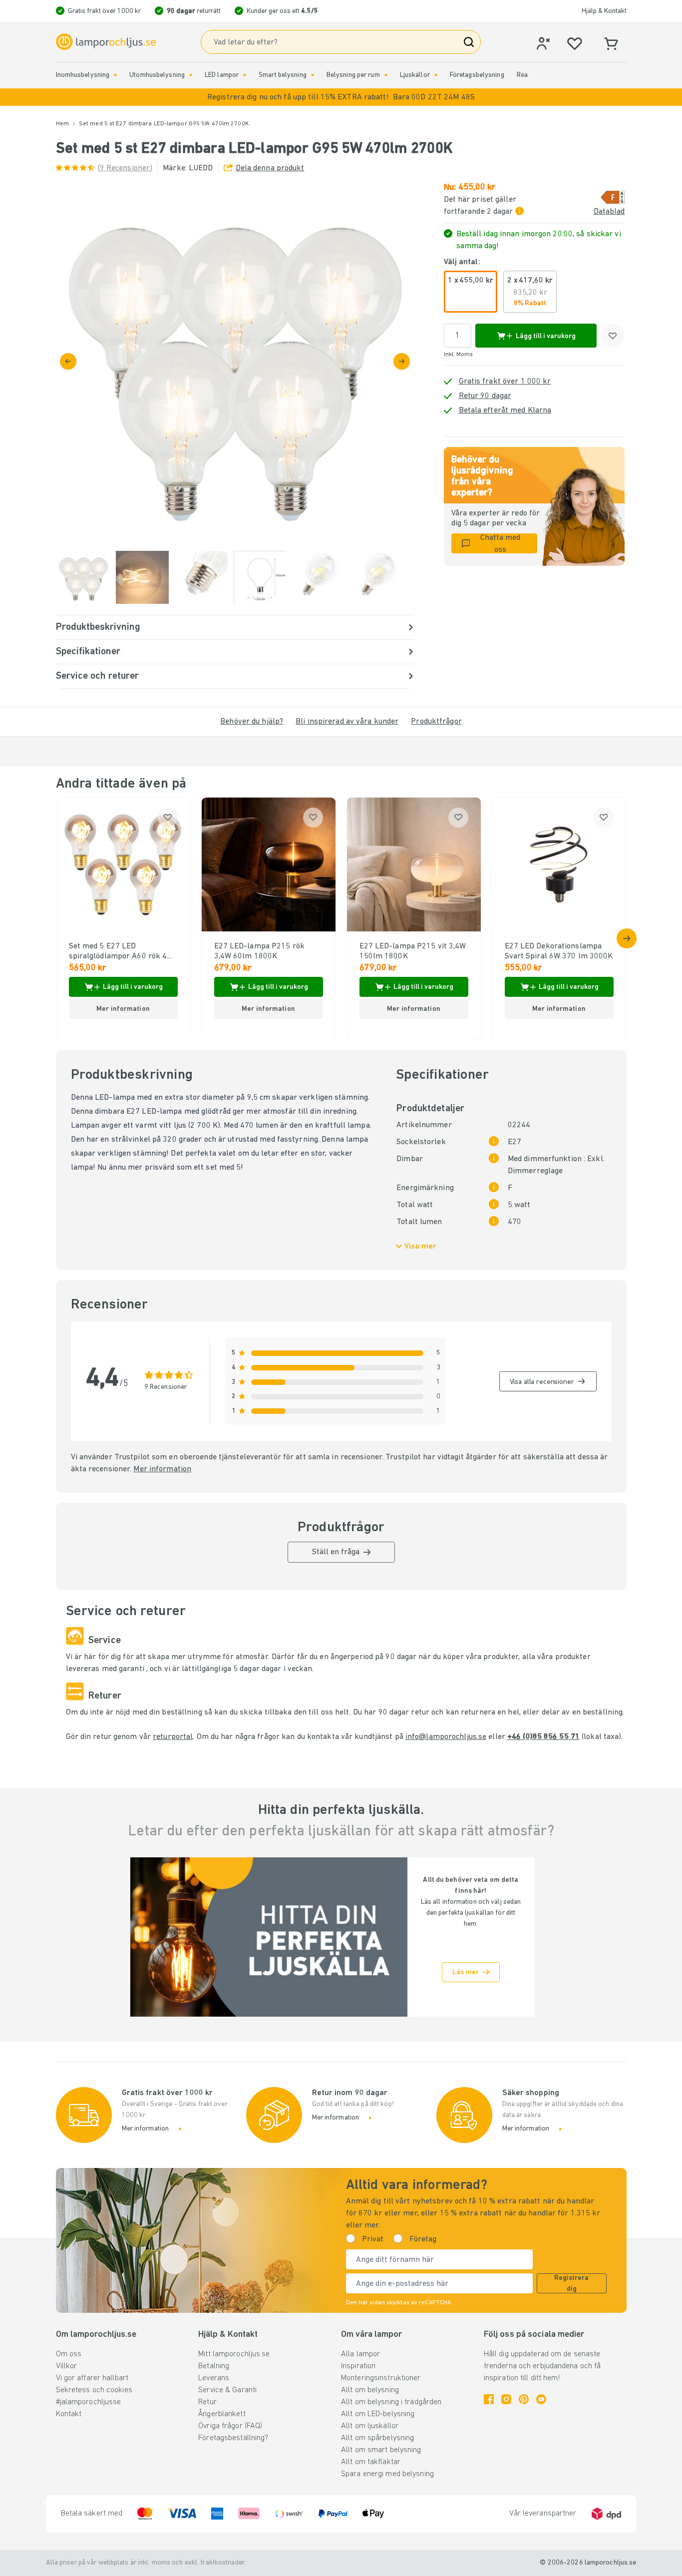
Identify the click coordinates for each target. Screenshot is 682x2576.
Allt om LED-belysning (378, 2414)
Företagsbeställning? (233, 2438)
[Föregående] (68, 361)
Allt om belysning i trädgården (391, 2402)
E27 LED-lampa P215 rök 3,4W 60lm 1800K (259, 951)
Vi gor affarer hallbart (92, 2378)
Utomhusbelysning (157, 75)
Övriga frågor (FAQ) (230, 2426)
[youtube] (541, 2399)
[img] (235, 361)
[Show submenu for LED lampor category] (245, 75)
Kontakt (69, 2414)
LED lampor (222, 75)
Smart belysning (283, 75)
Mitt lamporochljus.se (234, 2354)
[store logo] (106, 42)
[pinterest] (524, 2399)
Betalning (214, 2366)
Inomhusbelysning (83, 75)
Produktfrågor (436, 722)
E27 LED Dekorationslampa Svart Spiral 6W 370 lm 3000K (559, 951)
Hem (62, 124)
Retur (207, 2402)
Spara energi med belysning (387, 2474)
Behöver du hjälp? (252, 722)
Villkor (67, 2366)
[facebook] (489, 2399)
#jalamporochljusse (89, 2402)
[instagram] (506, 2399)
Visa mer (420, 1247)
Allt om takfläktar (371, 2462)
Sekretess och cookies (94, 2390)
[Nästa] (402, 361)
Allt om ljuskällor (370, 2426)
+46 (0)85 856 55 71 (543, 1737)
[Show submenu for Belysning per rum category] (386, 75)
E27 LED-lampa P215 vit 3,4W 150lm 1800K (413, 951)
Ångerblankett (222, 2414)
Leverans (214, 2378)
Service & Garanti (227, 2390)
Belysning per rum (353, 75)
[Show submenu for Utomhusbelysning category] (191, 75)
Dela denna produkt (270, 168)
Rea (522, 75)
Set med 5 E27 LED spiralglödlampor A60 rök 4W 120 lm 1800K (121, 952)
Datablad (609, 212)
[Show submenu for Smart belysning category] (313, 75)
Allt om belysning (370, 2390)
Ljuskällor (415, 75)
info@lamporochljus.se (446, 1737)
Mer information (162, 1469)
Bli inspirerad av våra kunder (347, 722)
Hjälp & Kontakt (604, 11)
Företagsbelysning (477, 75)
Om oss (69, 2354)
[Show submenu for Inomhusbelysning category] (115, 75)
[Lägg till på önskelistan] (613, 336)
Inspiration (358, 2366)
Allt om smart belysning (381, 2450)
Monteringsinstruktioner (381, 2378)
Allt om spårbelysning (377, 2438)
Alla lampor (360, 2354)
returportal (173, 1737)
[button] (341, 97)
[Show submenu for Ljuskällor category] (436, 75)
